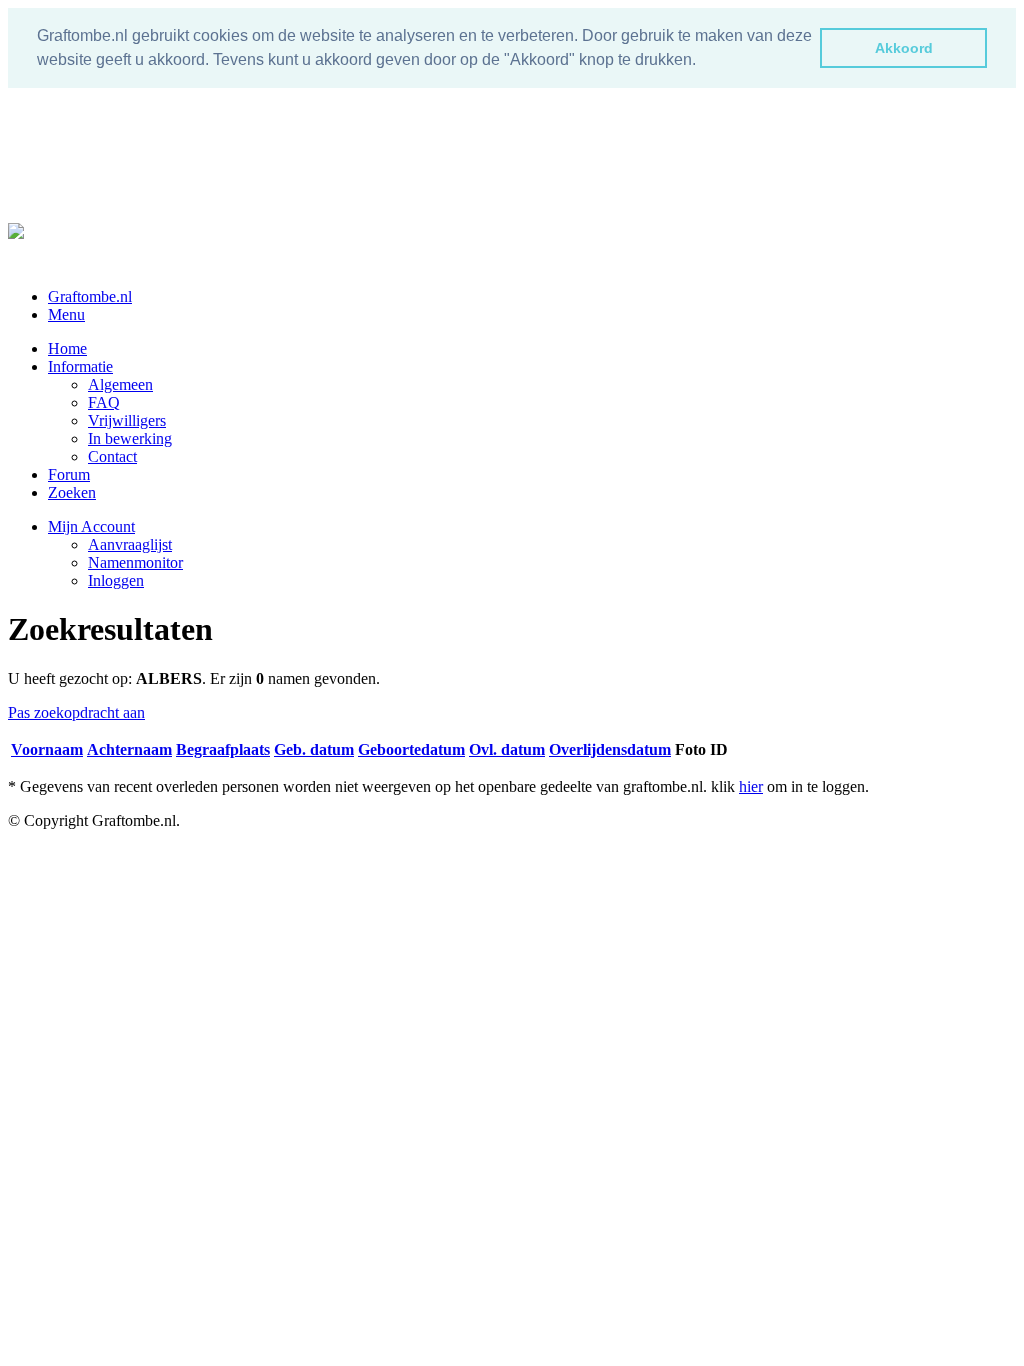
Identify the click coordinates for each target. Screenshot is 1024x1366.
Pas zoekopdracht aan (76, 712)
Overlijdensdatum (610, 749)
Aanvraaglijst (130, 544)
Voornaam (47, 749)
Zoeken (72, 492)
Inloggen (116, 580)
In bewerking (130, 438)
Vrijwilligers (127, 420)
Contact (112, 456)
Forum (69, 474)
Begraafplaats (223, 749)
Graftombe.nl (90, 296)
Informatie (80, 366)
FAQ (104, 402)
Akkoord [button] (904, 48)
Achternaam (129, 749)
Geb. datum (314, 749)
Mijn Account (91, 526)
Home (67, 348)
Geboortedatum (411, 749)
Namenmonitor (135, 562)
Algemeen (120, 384)
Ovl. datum (507, 749)
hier (751, 786)
